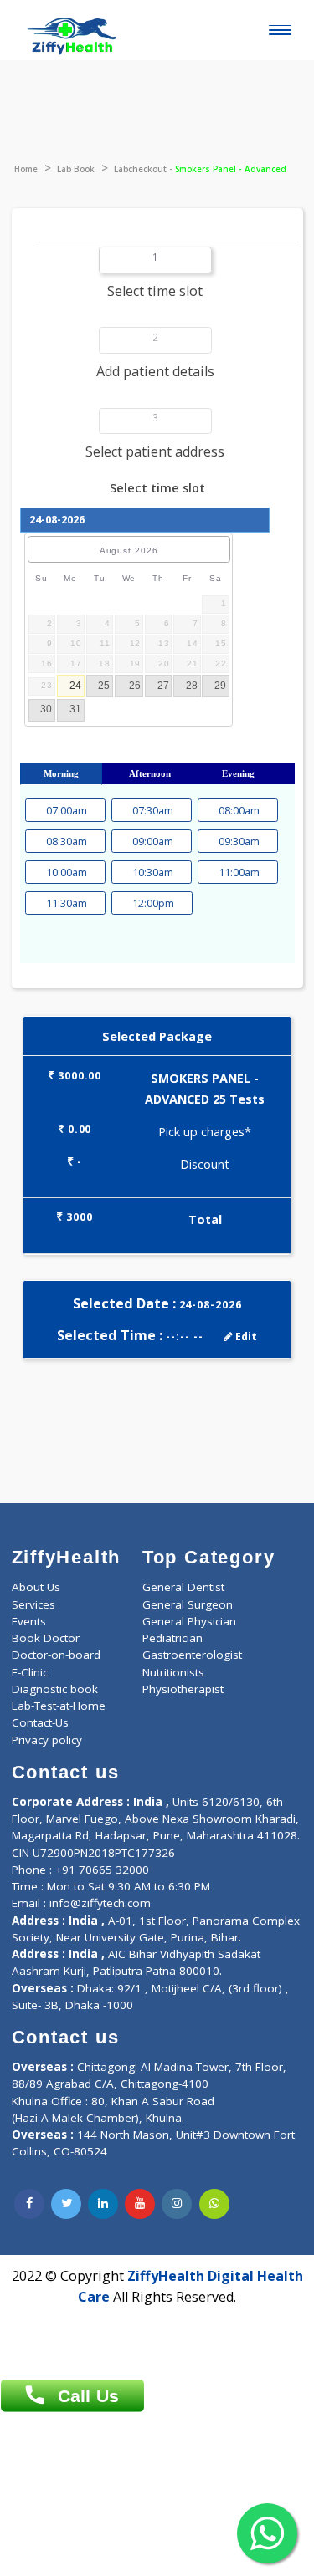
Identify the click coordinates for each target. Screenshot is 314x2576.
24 (75, 686)
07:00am (65, 811)
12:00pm (152, 903)
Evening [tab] (238, 773)
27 (163, 686)
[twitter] (66, 2204)
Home (26, 169)
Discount (205, 1164)
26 (135, 686)
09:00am (152, 842)
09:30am (238, 842)
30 (46, 709)
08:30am (65, 842)
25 (104, 686)
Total (205, 1219)
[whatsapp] (214, 2204)
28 (192, 686)
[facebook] (29, 2204)
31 (75, 709)
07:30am (152, 811)
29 (220, 686)
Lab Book (76, 169)
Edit (245, 1336)
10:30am (152, 872)
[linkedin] (103, 2204)
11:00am (238, 872)
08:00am (238, 811)
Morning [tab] (61, 773)
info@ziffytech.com (100, 1903)
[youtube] (140, 2204)
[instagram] (177, 2204)
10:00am (65, 872)
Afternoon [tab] (150, 773)
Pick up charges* (205, 1132)
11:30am (65, 903)
